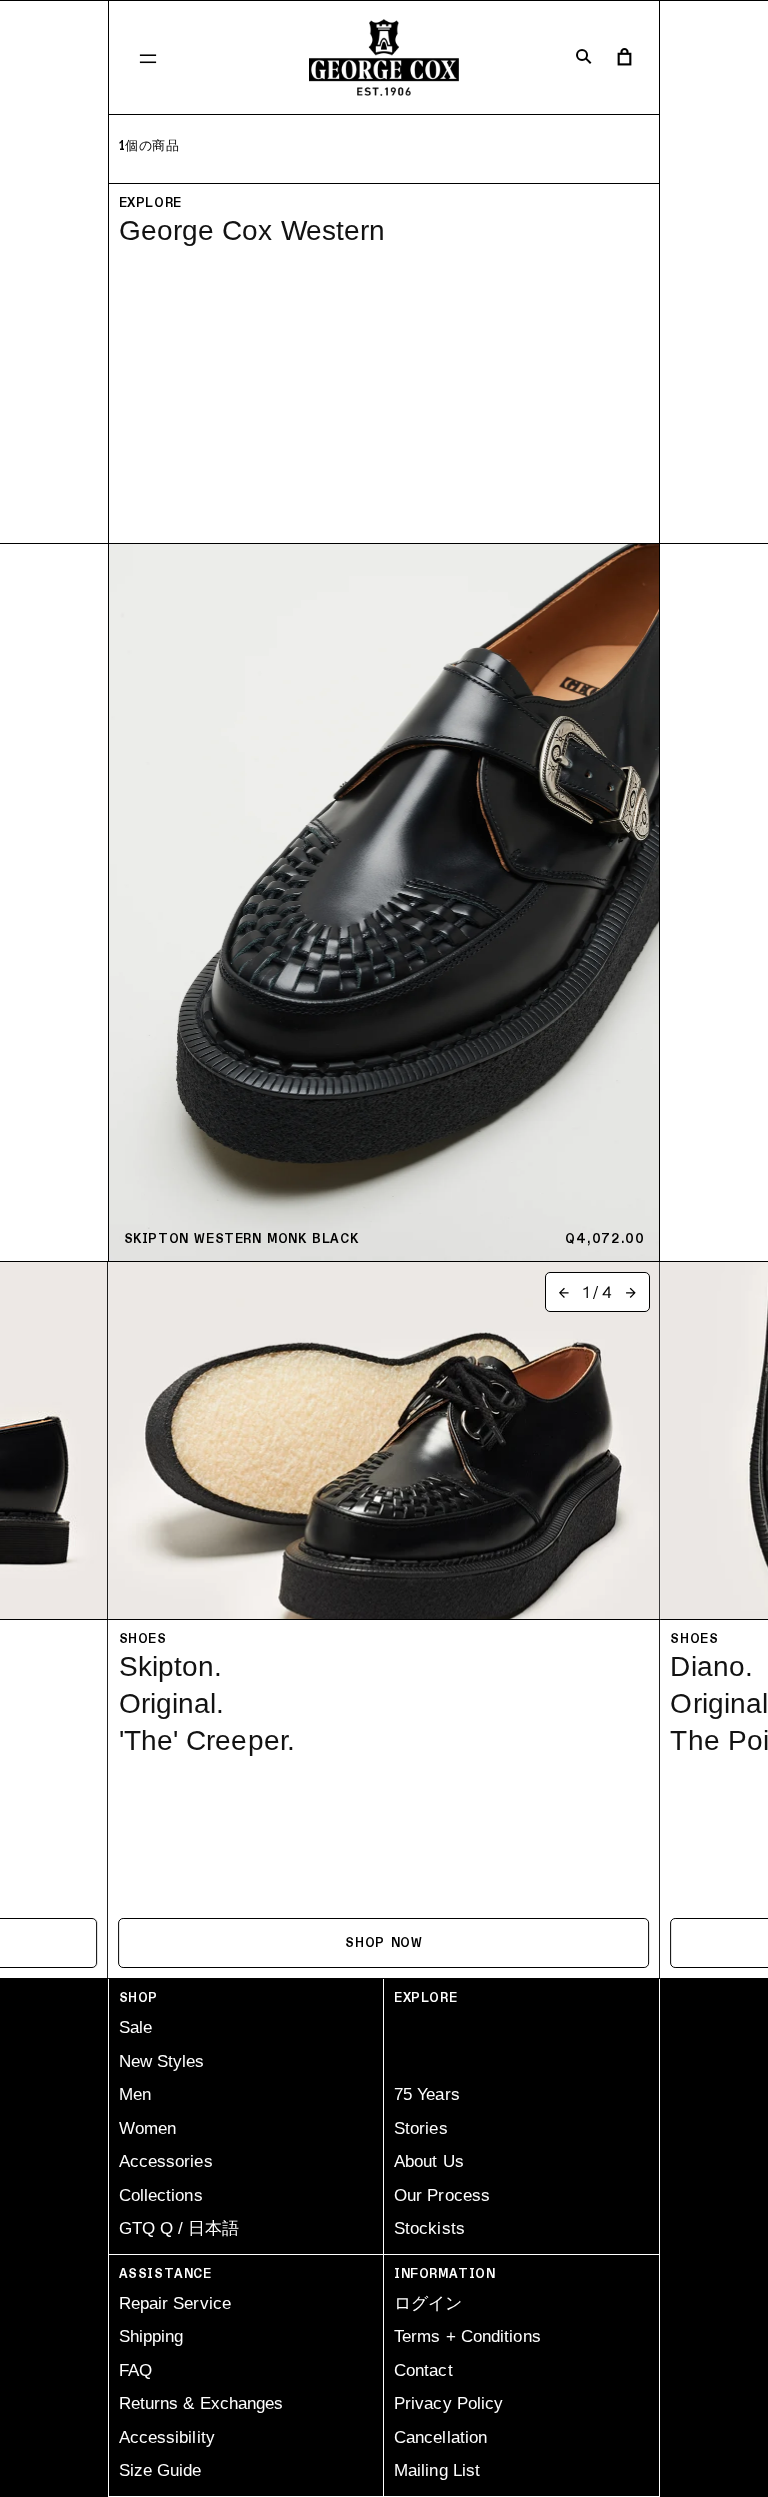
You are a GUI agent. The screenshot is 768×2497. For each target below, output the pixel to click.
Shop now (383, 1943)
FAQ (135, 2370)
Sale (135, 2027)
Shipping (151, 2336)
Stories (421, 2128)
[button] (148, 58)
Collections (161, 2195)
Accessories (166, 2161)
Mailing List (437, 2470)
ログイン (428, 2303)
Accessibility (167, 2437)
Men (135, 2094)
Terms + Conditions (467, 2336)
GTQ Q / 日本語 (179, 2228)
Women (148, 2128)
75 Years (427, 2094)
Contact (423, 2370)
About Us (429, 2161)
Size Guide (160, 2470)
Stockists (429, 2228)
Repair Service (175, 2303)
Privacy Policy (448, 2403)
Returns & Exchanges (201, 2403)
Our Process (442, 2195)
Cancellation (440, 2437)
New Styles (162, 2061)
